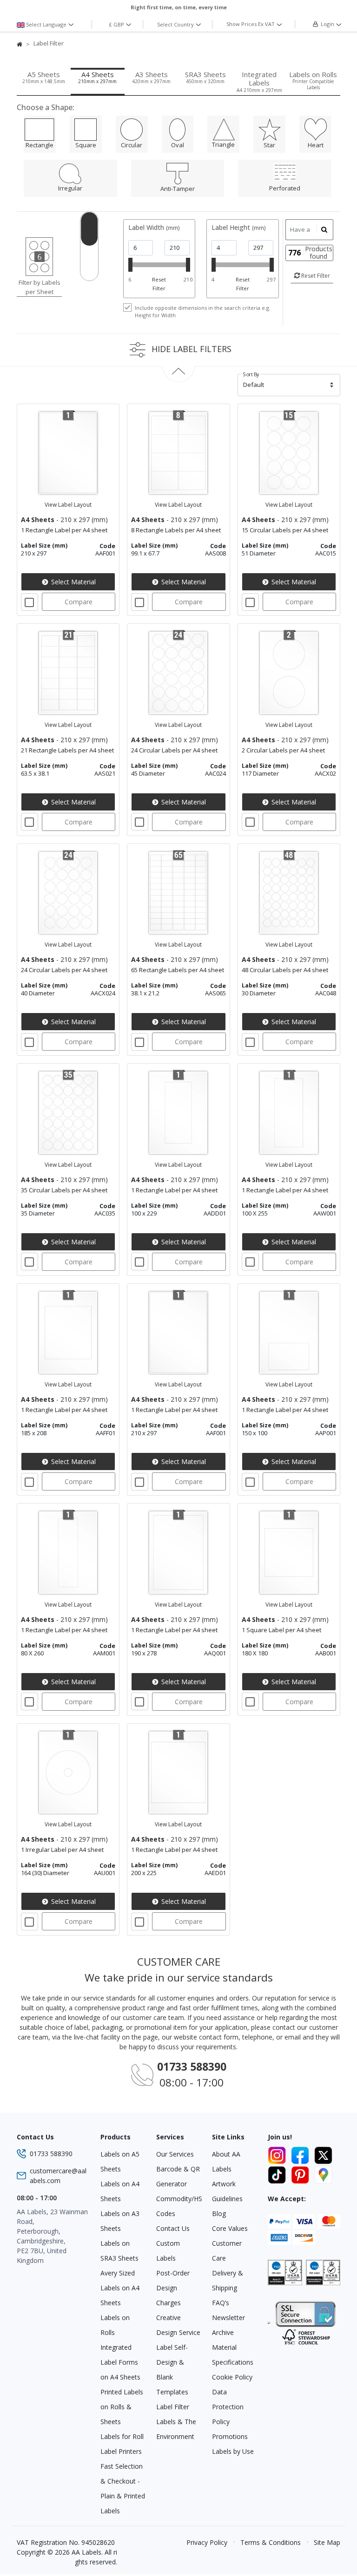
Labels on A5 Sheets (120, 2161)
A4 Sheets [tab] (97, 77)
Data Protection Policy (228, 2407)
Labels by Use (233, 2451)
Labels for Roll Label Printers (122, 2444)
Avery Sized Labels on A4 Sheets (120, 2288)
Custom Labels (168, 2251)
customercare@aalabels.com (58, 2176)
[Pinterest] (302, 2173)
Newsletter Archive (228, 2325)
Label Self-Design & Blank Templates (172, 2370)
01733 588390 (51, 2154)
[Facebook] (302, 2154)
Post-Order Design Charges (173, 2288)
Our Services (175, 2154)
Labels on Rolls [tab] (313, 80)
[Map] (323, 2173)
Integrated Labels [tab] (259, 82)
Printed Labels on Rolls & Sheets (122, 2407)
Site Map (327, 2542)
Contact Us (173, 2228)
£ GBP (117, 24)
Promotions (230, 2436)
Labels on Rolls (115, 2325)
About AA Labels (226, 2161)
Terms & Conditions (271, 2542)
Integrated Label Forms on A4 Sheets (120, 2362)
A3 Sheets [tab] (151, 77)
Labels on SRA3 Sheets (119, 2251)
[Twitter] (323, 2154)
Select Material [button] (73, 582)
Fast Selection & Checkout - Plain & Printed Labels (123, 2488)
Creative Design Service (178, 2325)
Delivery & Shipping (228, 2280)
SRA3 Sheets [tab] (205, 77)
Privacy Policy (207, 2542)
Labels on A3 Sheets (120, 2221)
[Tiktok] (278, 2173)
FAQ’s (221, 2303)
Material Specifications (233, 2355)
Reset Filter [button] (315, 276)
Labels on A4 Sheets (120, 2191)
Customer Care (227, 2251)
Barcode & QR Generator (178, 2176)
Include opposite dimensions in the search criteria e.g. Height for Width (203, 312)
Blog (219, 2213)
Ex (251, 24)
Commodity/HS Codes (178, 2206)
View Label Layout (68, 505)
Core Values (230, 2228)
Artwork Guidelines (227, 2191)
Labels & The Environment (176, 2429)
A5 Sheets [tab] (44, 77)
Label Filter (173, 2407)
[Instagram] (278, 2154)
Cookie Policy (232, 2377)
